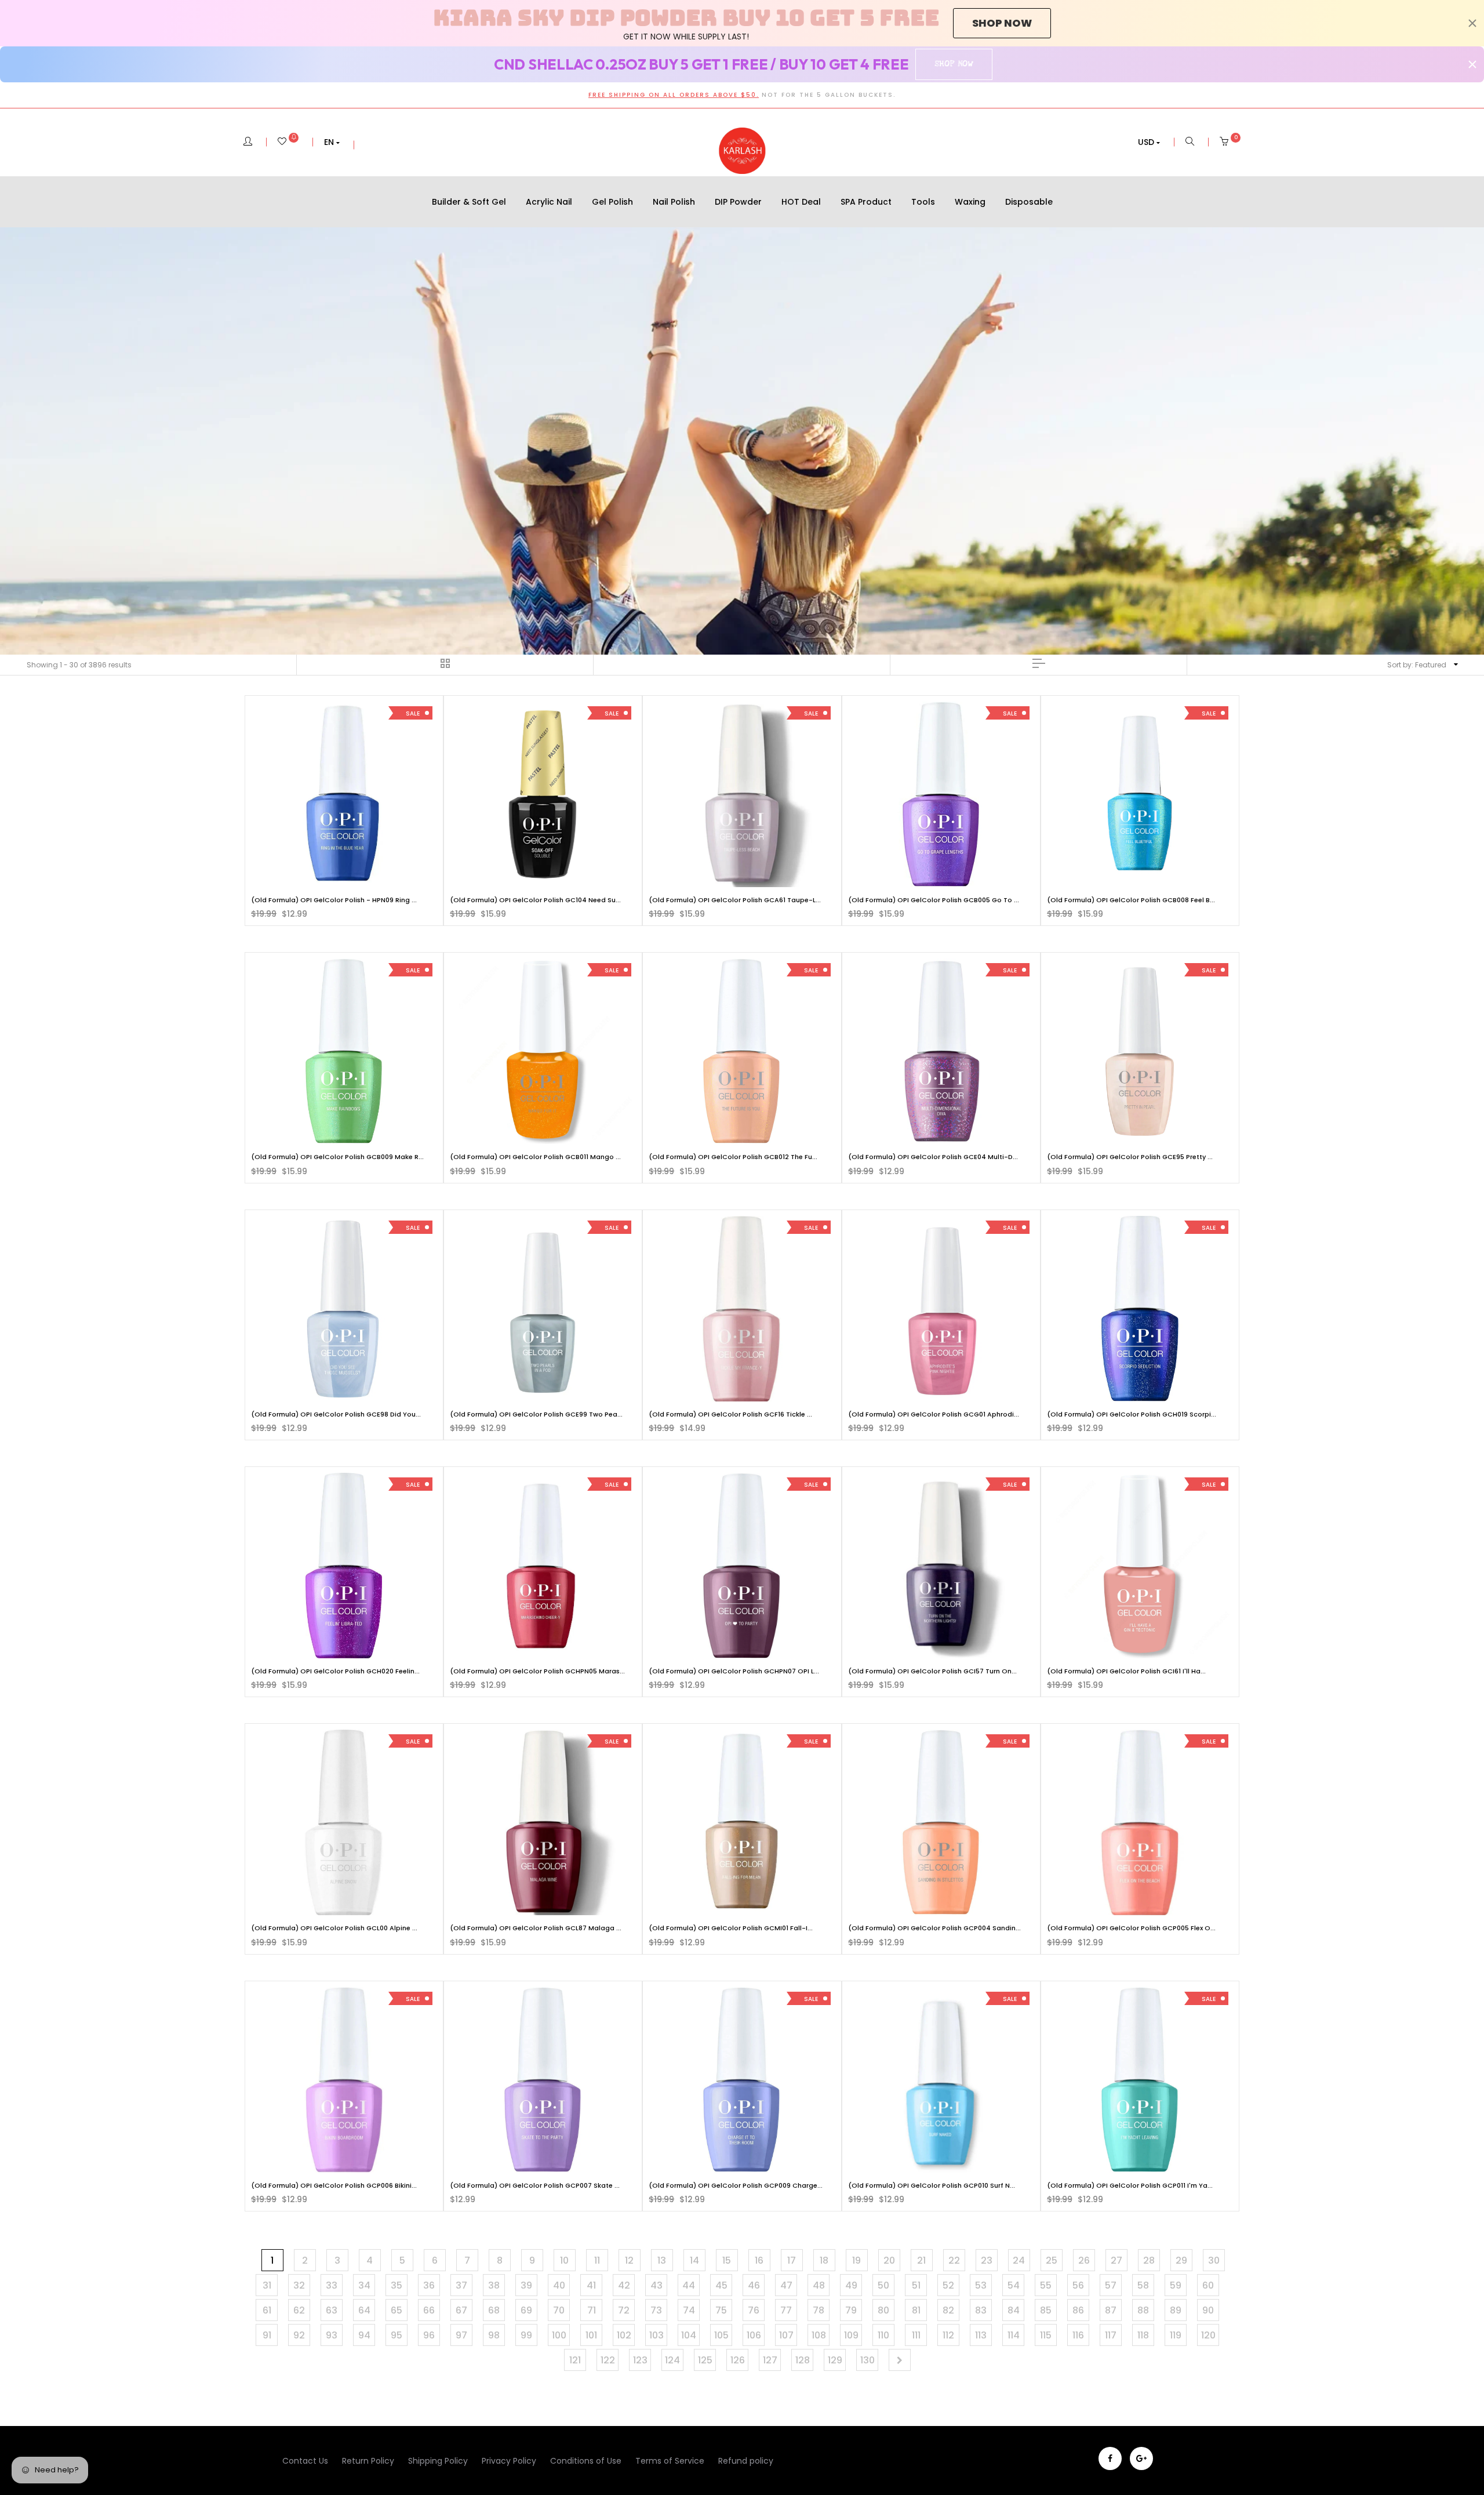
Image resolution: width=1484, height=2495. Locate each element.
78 (819, 2310)
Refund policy (746, 2461)
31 (267, 2285)
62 (299, 2310)
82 (948, 2310)
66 (429, 2310)
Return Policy (368, 2461)
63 (332, 2310)
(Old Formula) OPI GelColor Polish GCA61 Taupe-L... (735, 900)
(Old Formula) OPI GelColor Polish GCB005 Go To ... (934, 900)
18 (824, 2260)
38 (494, 2285)
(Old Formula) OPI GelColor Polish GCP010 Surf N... (932, 2185)
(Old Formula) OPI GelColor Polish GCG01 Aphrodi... (934, 1414)
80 (883, 2310)
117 (1111, 2335)
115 (1046, 2335)
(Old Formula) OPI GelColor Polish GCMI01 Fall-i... (731, 1928)
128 (803, 2360)
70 (559, 2310)
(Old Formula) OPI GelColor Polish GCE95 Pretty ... (1130, 1157)
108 (819, 2335)
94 (364, 2335)
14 (694, 2260)
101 (591, 2335)
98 (494, 2335)
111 (916, 2335)
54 (1014, 2285)
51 (916, 2285)
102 (624, 2335)
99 (526, 2335)
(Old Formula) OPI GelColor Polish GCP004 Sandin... (934, 1928)
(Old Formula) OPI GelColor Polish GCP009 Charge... (736, 2185)
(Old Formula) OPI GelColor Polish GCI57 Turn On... (932, 1671)
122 (608, 2360)
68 (494, 2310)
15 (727, 2260)
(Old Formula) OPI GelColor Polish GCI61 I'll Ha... (1126, 1671)
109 (851, 2335)
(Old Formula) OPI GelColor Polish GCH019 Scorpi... (1132, 1414)
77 (786, 2310)
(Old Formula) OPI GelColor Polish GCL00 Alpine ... (334, 1928)
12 (629, 2260)
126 (738, 2360)
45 (721, 2285)
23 (987, 2260)
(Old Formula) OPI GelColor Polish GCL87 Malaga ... (536, 1928)
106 (754, 2335)
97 (461, 2335)
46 (754, 2285)
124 (672, 2360)
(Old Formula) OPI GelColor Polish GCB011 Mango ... (535, 1157)
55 (1046, 2285)
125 (705, 2360)
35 (397, 2285)
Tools (923, 202)
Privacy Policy (509, 2461)
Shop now (1002, 23)
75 (721, 2310)
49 (851, 2285)
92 (299, 2335)
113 (981, 2335)
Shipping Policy (438, 2461)
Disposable (1029, 202)
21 (921, 2260)
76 (754, 2310)
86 (1078, 2310)
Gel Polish (612, 202)
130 (868, 2360)
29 (1181, 2260)
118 (1143, 2335)
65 (397, 2310)
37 (461, 2285)
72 (624, 2310)
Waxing (970, 202)
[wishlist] (288, 142)
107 (786, 2335)
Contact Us (305, 2461)
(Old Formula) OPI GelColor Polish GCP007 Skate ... (535, 2185)
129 (835, 2360)
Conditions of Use (586, 2461)
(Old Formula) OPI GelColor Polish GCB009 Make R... (337, 1157)
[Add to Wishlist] (268, 719)
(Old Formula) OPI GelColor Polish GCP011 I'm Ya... (1130, 2185)
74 (689, 2310)
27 (1116, 2260)
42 (624, 2285)
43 (656, 2285)
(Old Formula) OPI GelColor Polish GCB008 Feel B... (1131, 900)
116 (1078, 2335)
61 (267, 2310)
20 (889, 2260)
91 (267, 2335)
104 (689, 2335)
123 (640, 2360)
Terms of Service (670, 2461)
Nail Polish (674, 202)
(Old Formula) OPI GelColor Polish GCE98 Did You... (336, 1414)
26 (1084, 2260)
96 (429, 2335)
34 (364, 2285)
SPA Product (866, 202)
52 (948, 2285)
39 (526, 2285)
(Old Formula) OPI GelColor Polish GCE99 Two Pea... (536, 1414)
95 (397, 2335)
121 (575, 2360)
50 (883, 2285)
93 (332, 2335)
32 (299, 2285)
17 (792, 2260)
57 (1111, 2285)
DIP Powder (738, 202)
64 (364, 2310)
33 (332, 2285)
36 (429, 2285)
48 (819, 2285)
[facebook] (1110, 2458)
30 (1214, 2260)
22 (954, 2260)
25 (1052, 2260)
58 (1143, 2285)
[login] (248, 142)
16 (759, 2260)
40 (559, 2285)
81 (916, 2310)
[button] (332, 142)
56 (1078, 2285)
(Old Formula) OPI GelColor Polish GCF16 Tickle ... (730, 1414)
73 (656, 2310)
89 (1176, 2310)
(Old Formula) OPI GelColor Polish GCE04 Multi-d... (933, 1157)
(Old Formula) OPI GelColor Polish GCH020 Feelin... (335, 1671)
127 (770, 2360)
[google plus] (1141, 2458)
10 (564, 2260)
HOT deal (801, 202)
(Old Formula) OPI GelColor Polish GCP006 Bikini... (334, 2185)
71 (592, 2310)
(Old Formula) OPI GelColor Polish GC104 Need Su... (535, 900)
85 (1046, 2310)
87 (1111, 2310)
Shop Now (954, 64)
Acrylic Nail (549, 202)
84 (1014, 2310)
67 (461, 2310)
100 (559, 2335)
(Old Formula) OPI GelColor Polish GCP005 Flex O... (1131, 1928)
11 (597, 2260)
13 (662, 2260)
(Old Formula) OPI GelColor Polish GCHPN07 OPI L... (734, 1671)
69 (526, 2310)
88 (1143, 2310)
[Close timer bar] (1472, 23)
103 (656, 2335)
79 (851, 2310)
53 (981, 2285)
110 (883, 2335)
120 (1208, 2335)
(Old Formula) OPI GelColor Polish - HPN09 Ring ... (334, 900)
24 (1019, 2260)
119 (1176, 2335)
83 (981, 2310)
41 (591, 2285)
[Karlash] (742, 151)
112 (948, 2335)
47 (786, 2285)
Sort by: (1417, 665)
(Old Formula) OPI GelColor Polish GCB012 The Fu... (733, 1157)
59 (1176, 2285)
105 (721, 2335)
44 (689, 2285)
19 (856, 2260)
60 (1208, 2285)
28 (1149, 2260)
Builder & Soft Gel (469, 202)
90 (1208, 2310)
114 (1014, 2335)
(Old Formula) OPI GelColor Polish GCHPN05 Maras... (537, 1671)
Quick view (353, 876)
